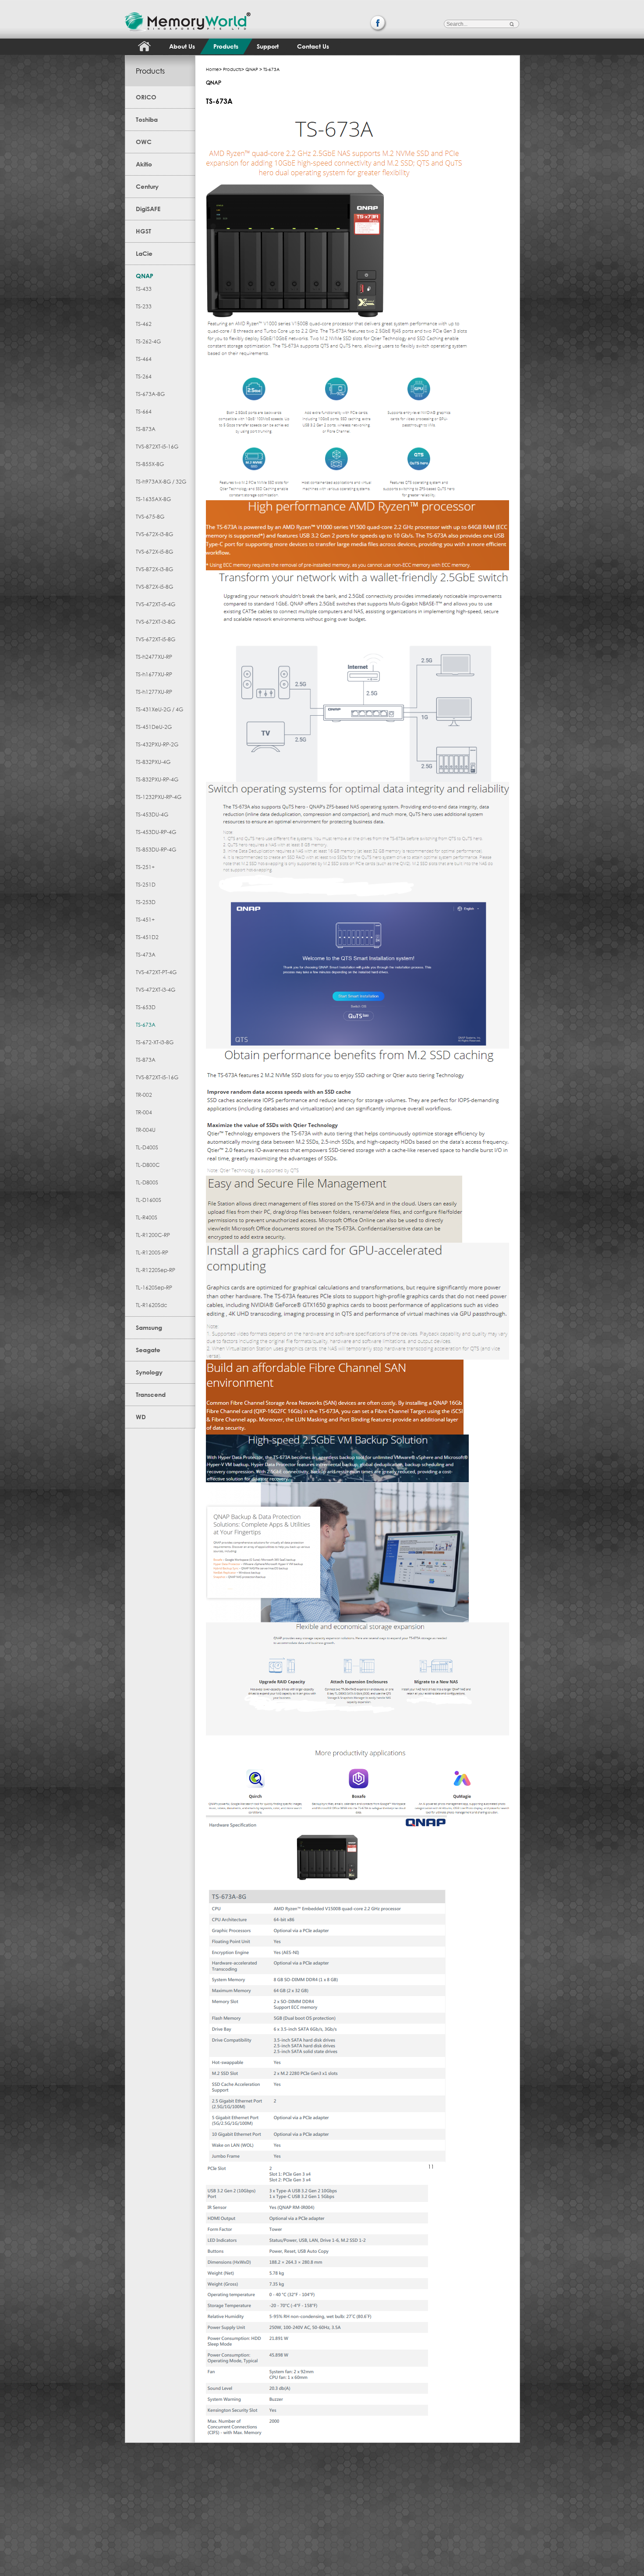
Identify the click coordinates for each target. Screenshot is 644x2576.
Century (147, 186)
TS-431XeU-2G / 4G (159, 709)
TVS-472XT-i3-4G (156, 990)
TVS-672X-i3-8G (154, 534)
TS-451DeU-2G (154, 727)
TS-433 (144, 289)
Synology (149, 1372)
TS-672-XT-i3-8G (155, 1042)
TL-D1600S (149, 1200)
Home (212, 69)
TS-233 (144, 306)
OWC (144, 142)
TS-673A (146, 1025)
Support (268, 46)
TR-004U (146, 1130)
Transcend (151, 1394)
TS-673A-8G (150, 394)
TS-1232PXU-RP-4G (159, 797)
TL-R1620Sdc (152, 1305)
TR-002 (144, 1095)
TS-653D (146, 1007)
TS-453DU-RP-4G (156, 832)
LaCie (144, 253)
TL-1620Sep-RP (154, 1288)
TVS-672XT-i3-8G (156, 622)
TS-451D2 (147, 937)
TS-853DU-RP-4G (156, 850)
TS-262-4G (148, 341)
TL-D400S (147, 1147)
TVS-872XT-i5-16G (157, 447)
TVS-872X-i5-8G (154, 587)
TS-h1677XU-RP (154, 674)
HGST (143, 231)
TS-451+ (145, 920)
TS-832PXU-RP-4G (157, 779)
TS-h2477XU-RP (154, 657)
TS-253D (146, 902)
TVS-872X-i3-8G (154, 569)
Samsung (149, 1327)
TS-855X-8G (150, 464)
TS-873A (146, 429)
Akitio (144, 164)
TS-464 (144, 359)
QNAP (145, 276)
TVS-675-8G (150, 517)
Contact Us (313, 46)
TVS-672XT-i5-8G (156, 639)
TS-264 (144, 376)
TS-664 (144, 412)
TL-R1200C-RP (153, 1235)
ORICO (146, 97)
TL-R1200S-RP (152, 1253)
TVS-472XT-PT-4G (156, 972)
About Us (182, 46)
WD (141, 1417)
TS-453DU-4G (152, 814)
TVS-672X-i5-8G (154, 552)
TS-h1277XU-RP (154, 692)
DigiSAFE (148, 209)
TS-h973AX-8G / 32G (161, 482)
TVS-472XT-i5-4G (156, 604)
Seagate (148, 1350)
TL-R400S (147, 1217)
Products (226, 46)
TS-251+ (145, 867)
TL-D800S (147, 1182)
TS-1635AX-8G (153, 499)
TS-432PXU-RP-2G (157, 744)
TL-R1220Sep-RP (156, 1270)
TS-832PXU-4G (153, 762)
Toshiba (147, 119)
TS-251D (146, 885)
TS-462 (144, 324)
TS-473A (146, 955)
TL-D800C (148, 1165)
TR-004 (144, 1112)
